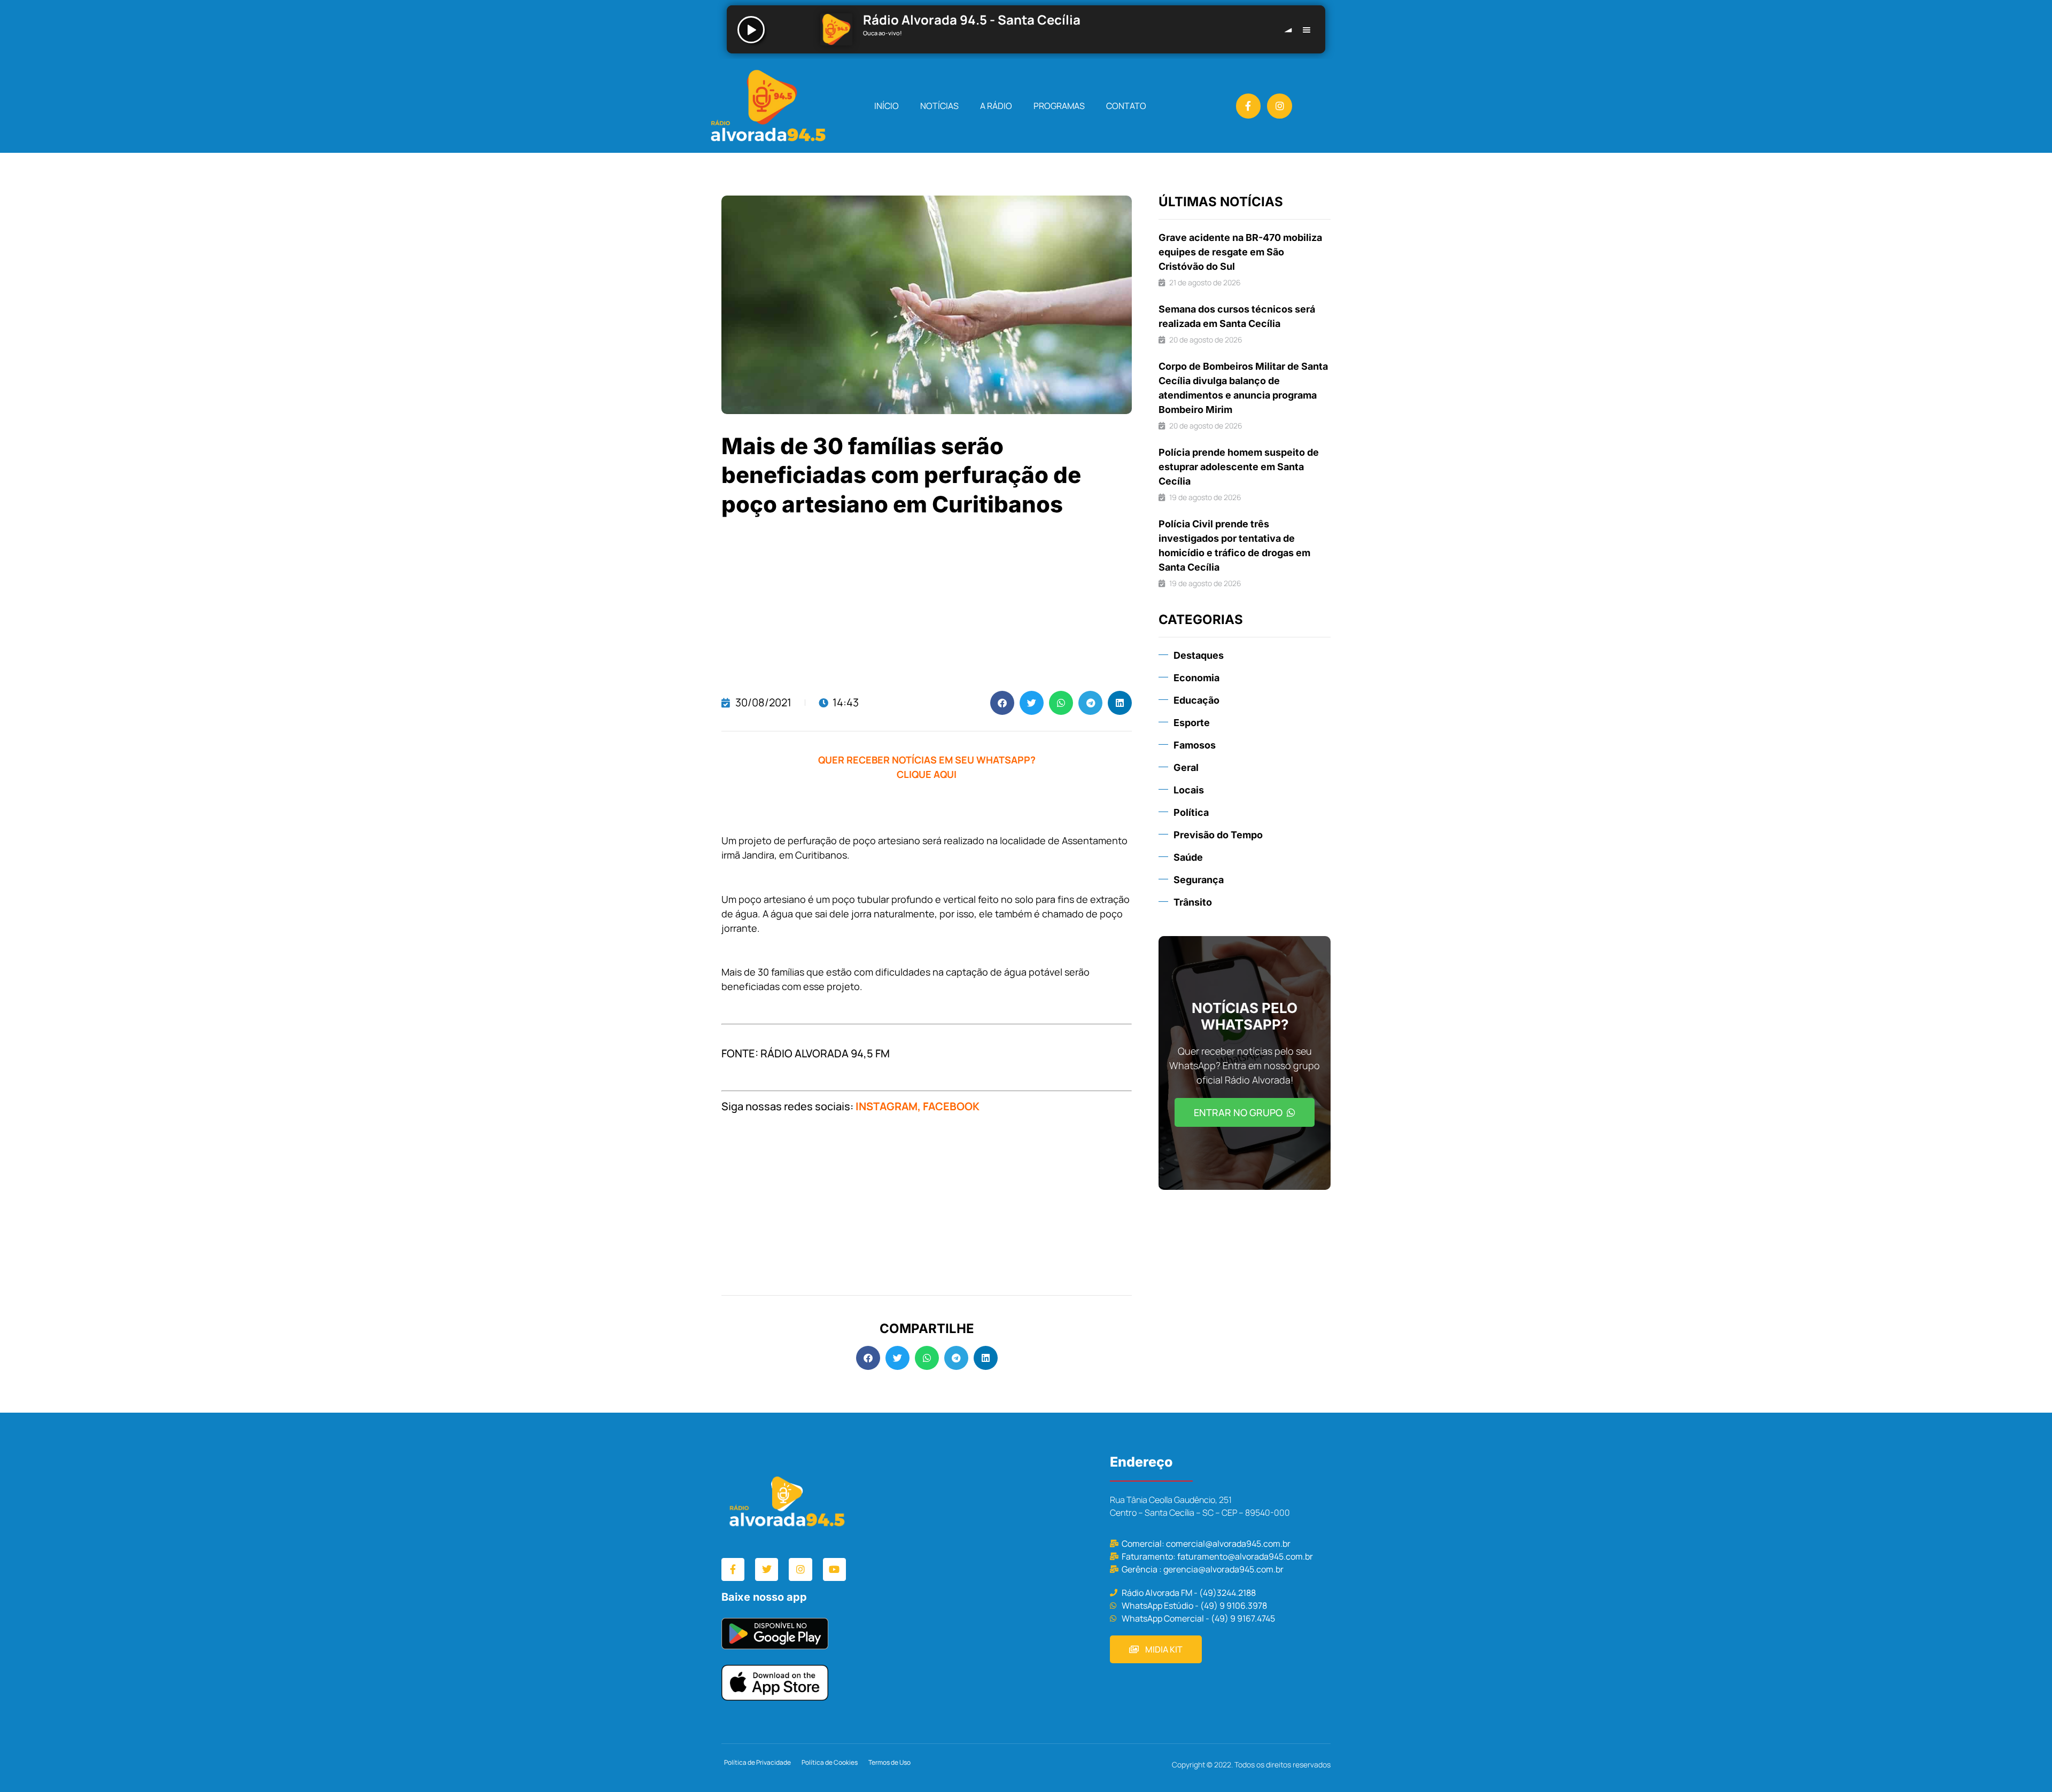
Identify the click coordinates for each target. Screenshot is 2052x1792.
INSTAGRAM (887, 1106)
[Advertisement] (927, 605)
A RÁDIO (996, 106)
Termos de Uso (889, 1762)
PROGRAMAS (1059, 106)
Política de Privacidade (757, 1762)
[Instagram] (1280, 106)
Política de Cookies (830, 1762)
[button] (1002, 703)
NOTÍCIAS (939, 106)
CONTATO (1126, 106)
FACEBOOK (951, 1106)
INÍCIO (887, 106)
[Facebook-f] (1249, 106)
